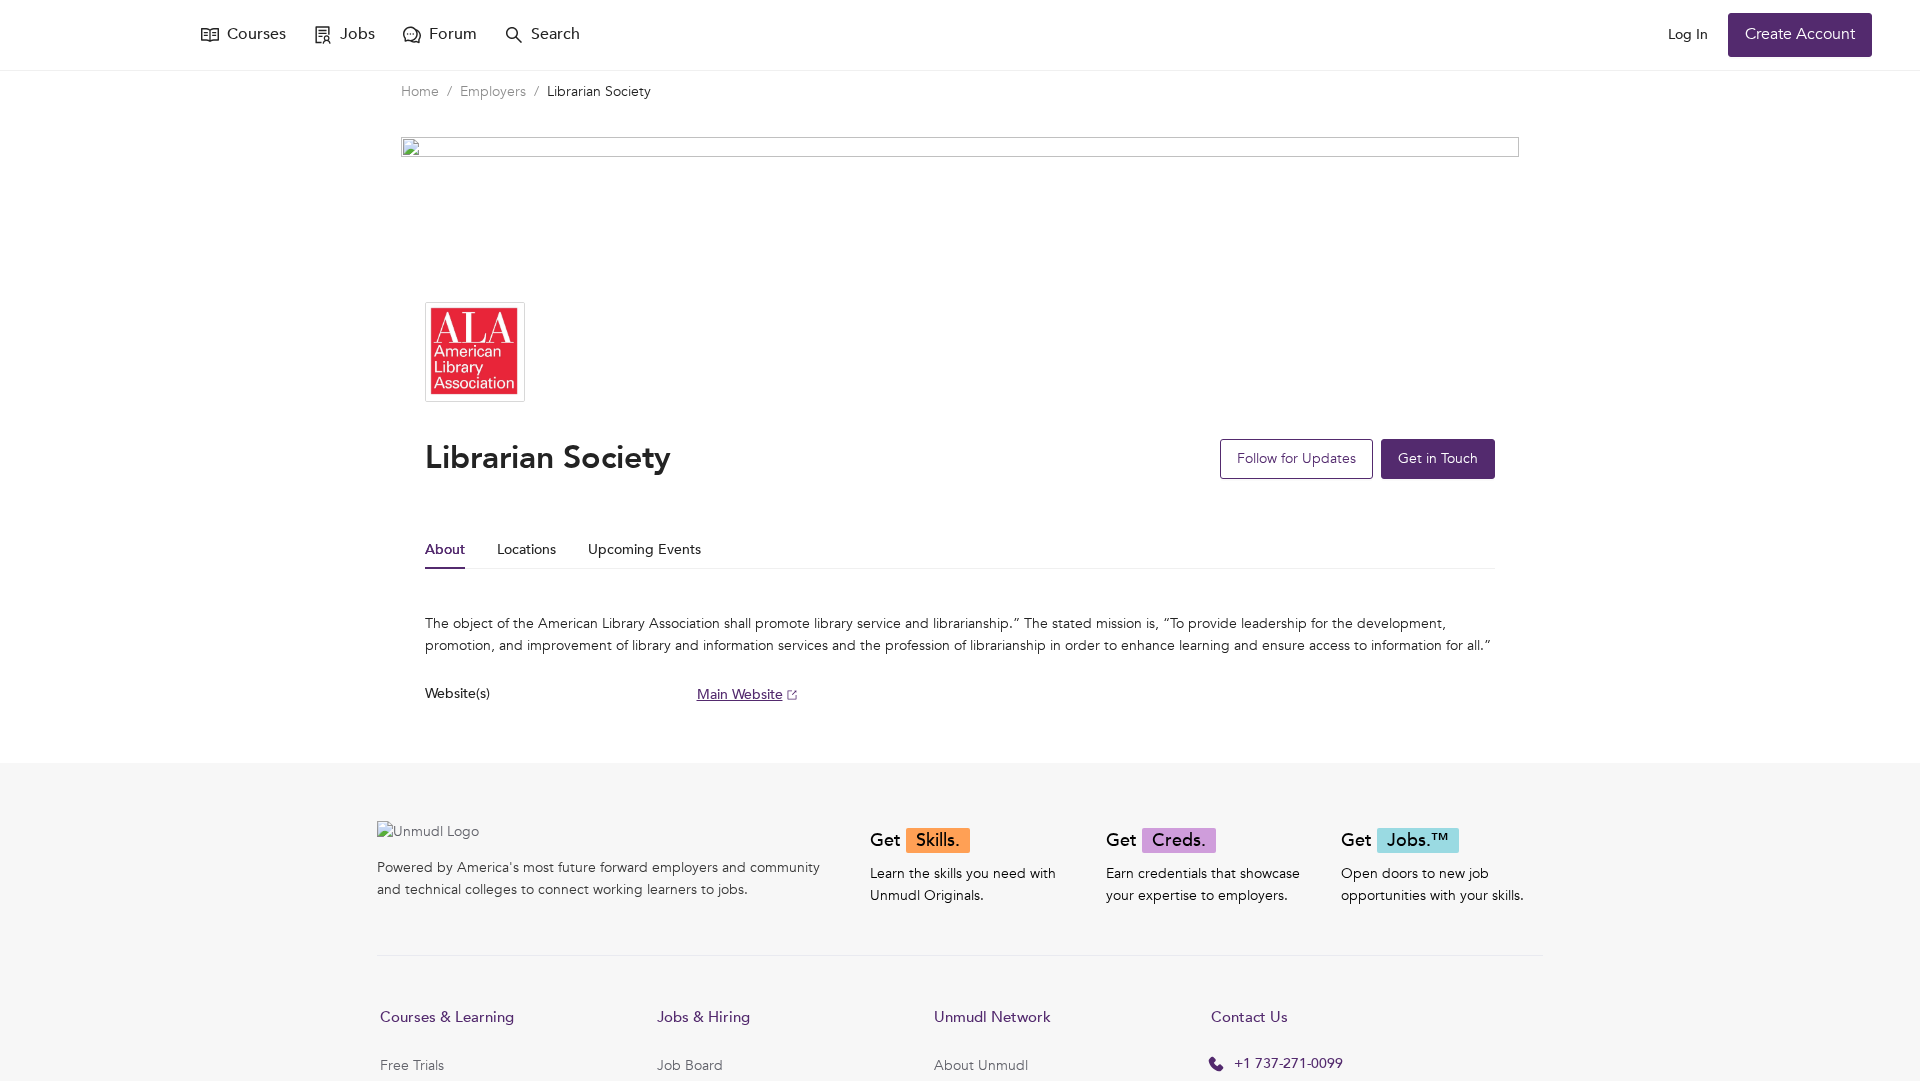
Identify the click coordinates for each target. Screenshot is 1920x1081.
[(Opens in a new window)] (108, 35)
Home (420, 91)
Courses (256, 34)
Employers (493, 91)
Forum (453, 34)
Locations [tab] (526, 549)
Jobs (357, 34)
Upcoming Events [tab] (644, 549)
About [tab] (445, 549)
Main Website (740, 694)
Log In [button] (1688, 34)
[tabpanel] (960, 659)
